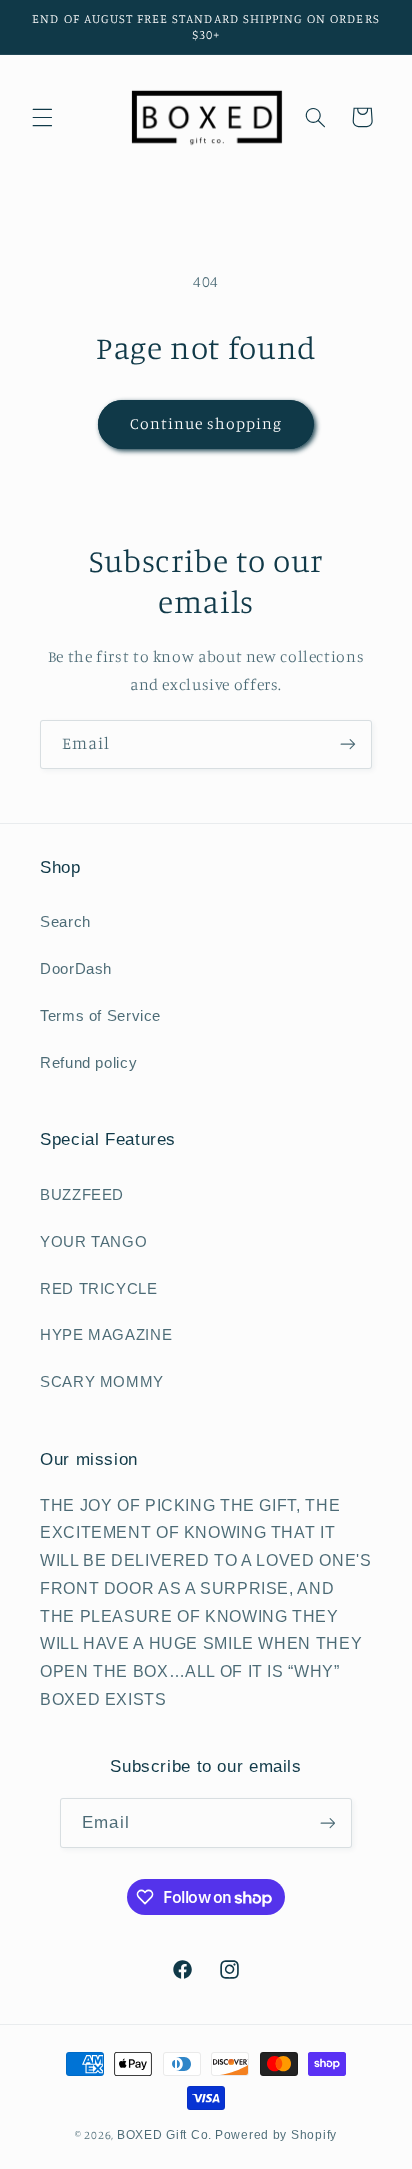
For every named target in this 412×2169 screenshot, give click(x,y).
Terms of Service (100, 1016)
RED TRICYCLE (99, 1289)
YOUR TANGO (93, 1242)
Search (65, 922)
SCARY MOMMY (102, 1382)
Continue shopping (206, 423)
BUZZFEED (82, 1195)
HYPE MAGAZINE (106, 1335)
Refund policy (88, 1063)
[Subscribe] (348, 744)
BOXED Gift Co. (164, 2135)
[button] (42, 117)
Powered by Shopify (276, 2135)
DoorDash (76, 969)
